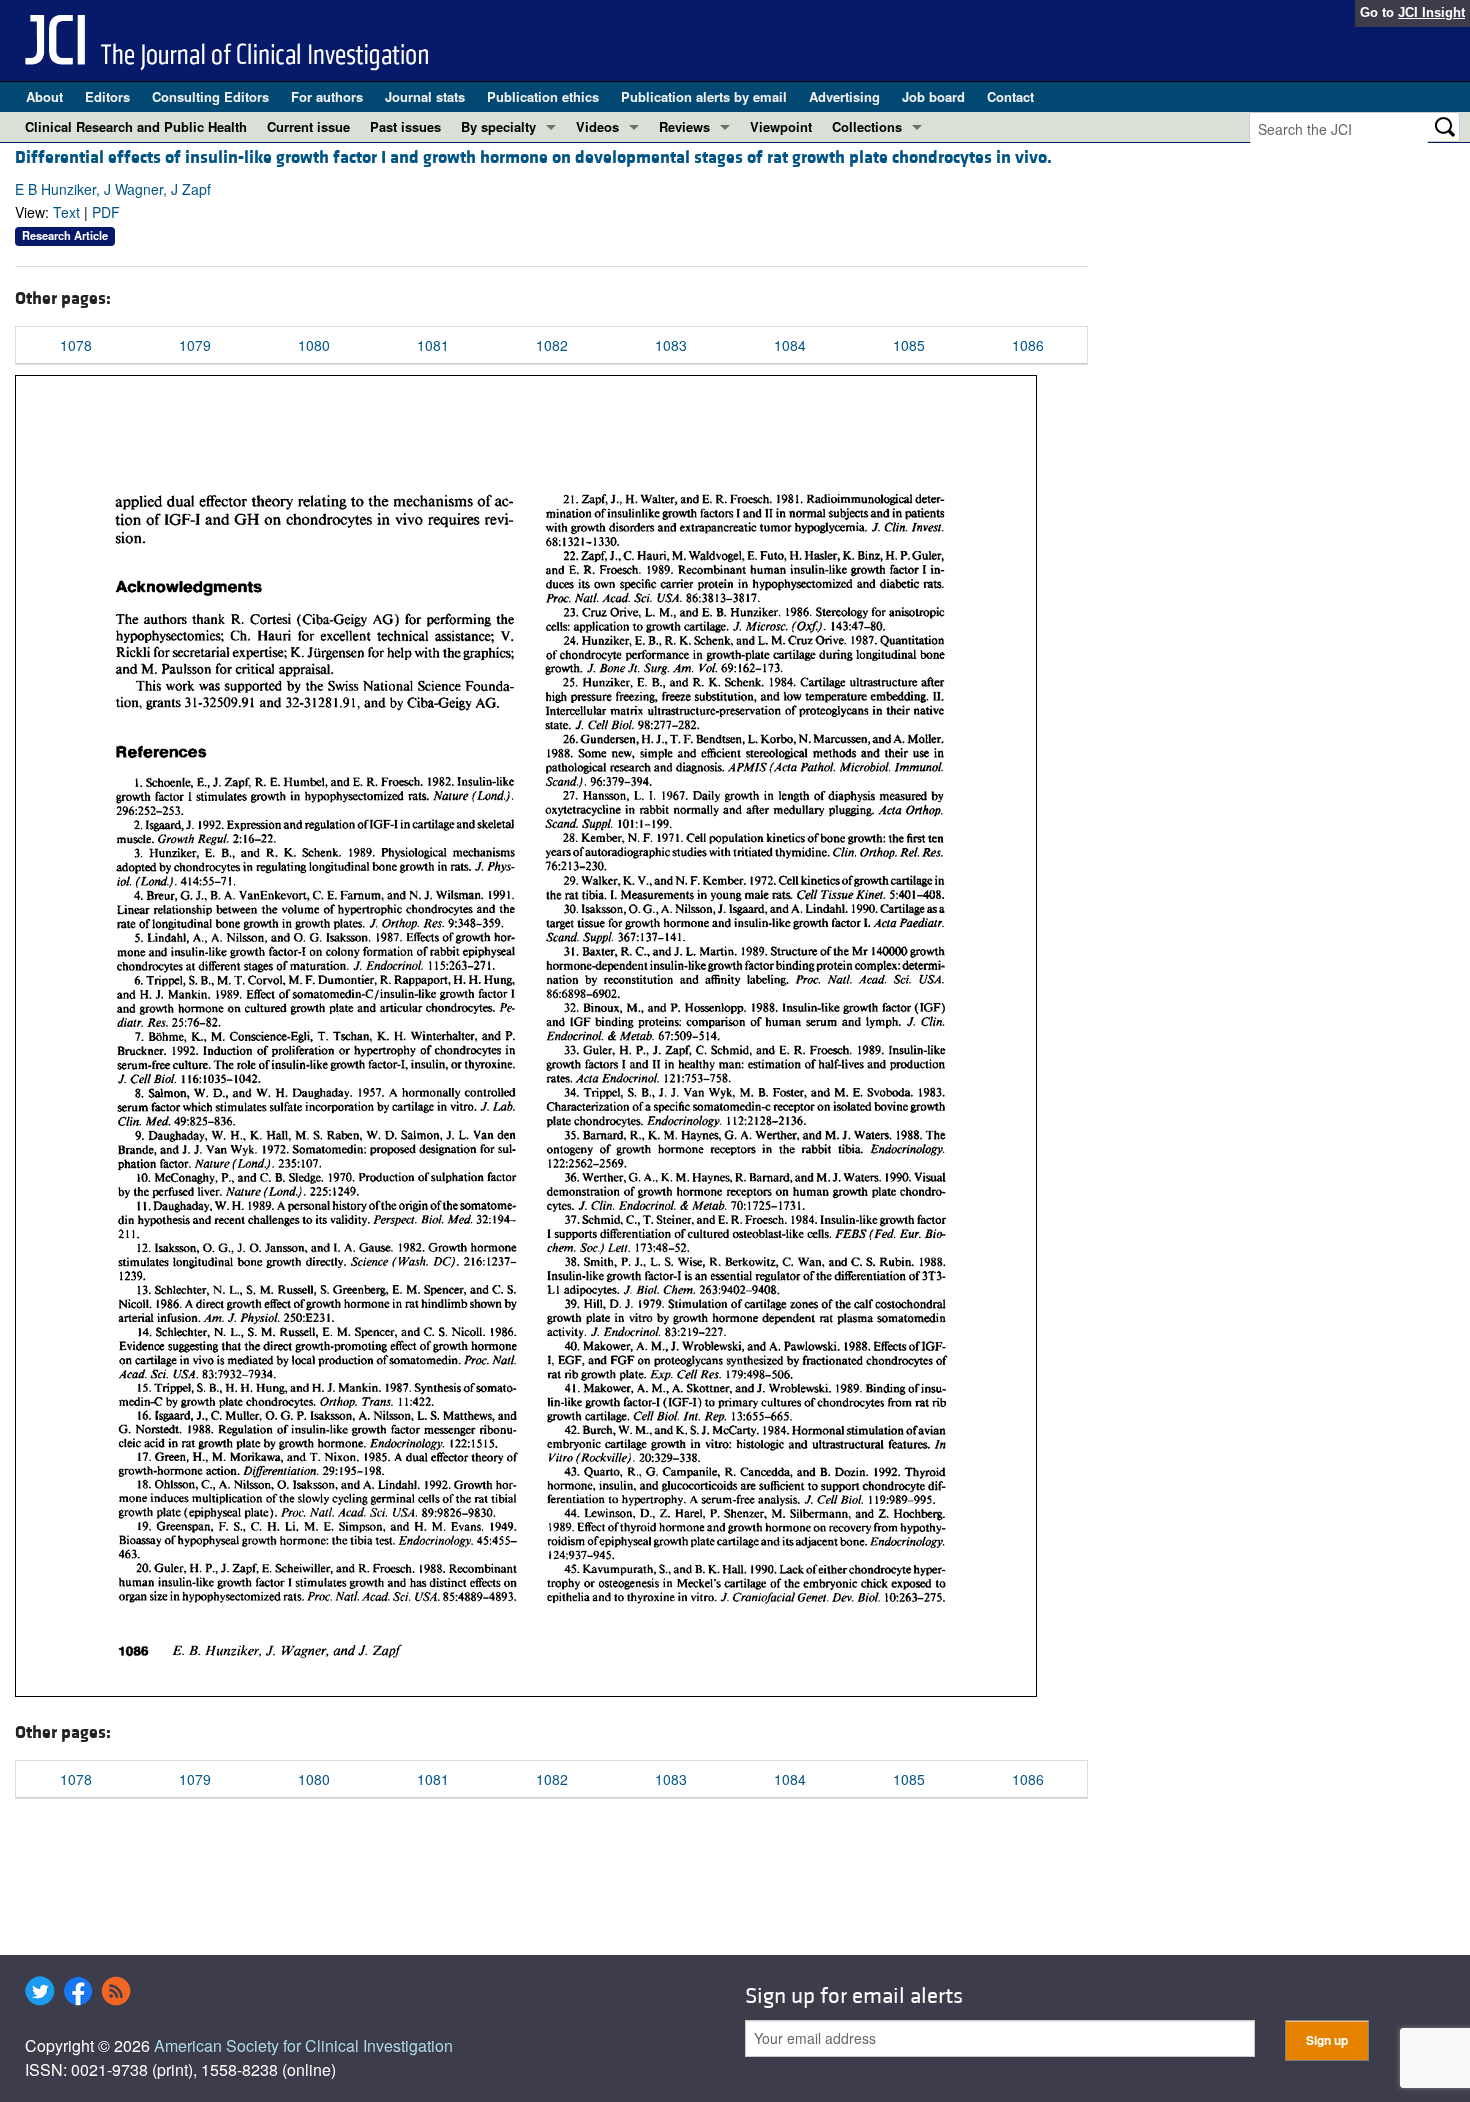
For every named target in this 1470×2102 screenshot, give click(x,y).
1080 (314, 345)
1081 (433, 345)
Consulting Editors (210, 96)
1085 (909, 345)
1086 (1028, 345)
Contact (1010, 96)
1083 (671, 345)
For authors (327, 96)
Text (66, 212)
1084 (790, 345)
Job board (933, 96)
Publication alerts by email (704, 96)
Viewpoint (781, 126)
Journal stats (425, 96)
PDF (106, 212)
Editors (107, 96)
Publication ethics (543, 96)
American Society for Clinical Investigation (303, 2045)
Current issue (308, 126)
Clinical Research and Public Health (136, 126)
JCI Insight (1431, 12)
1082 (552, 345)
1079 (195, 345)
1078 (76, 345)
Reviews (684, 126)
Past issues (405, 126)
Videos (597, 126)
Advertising (844, 96)
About (44, 96)
